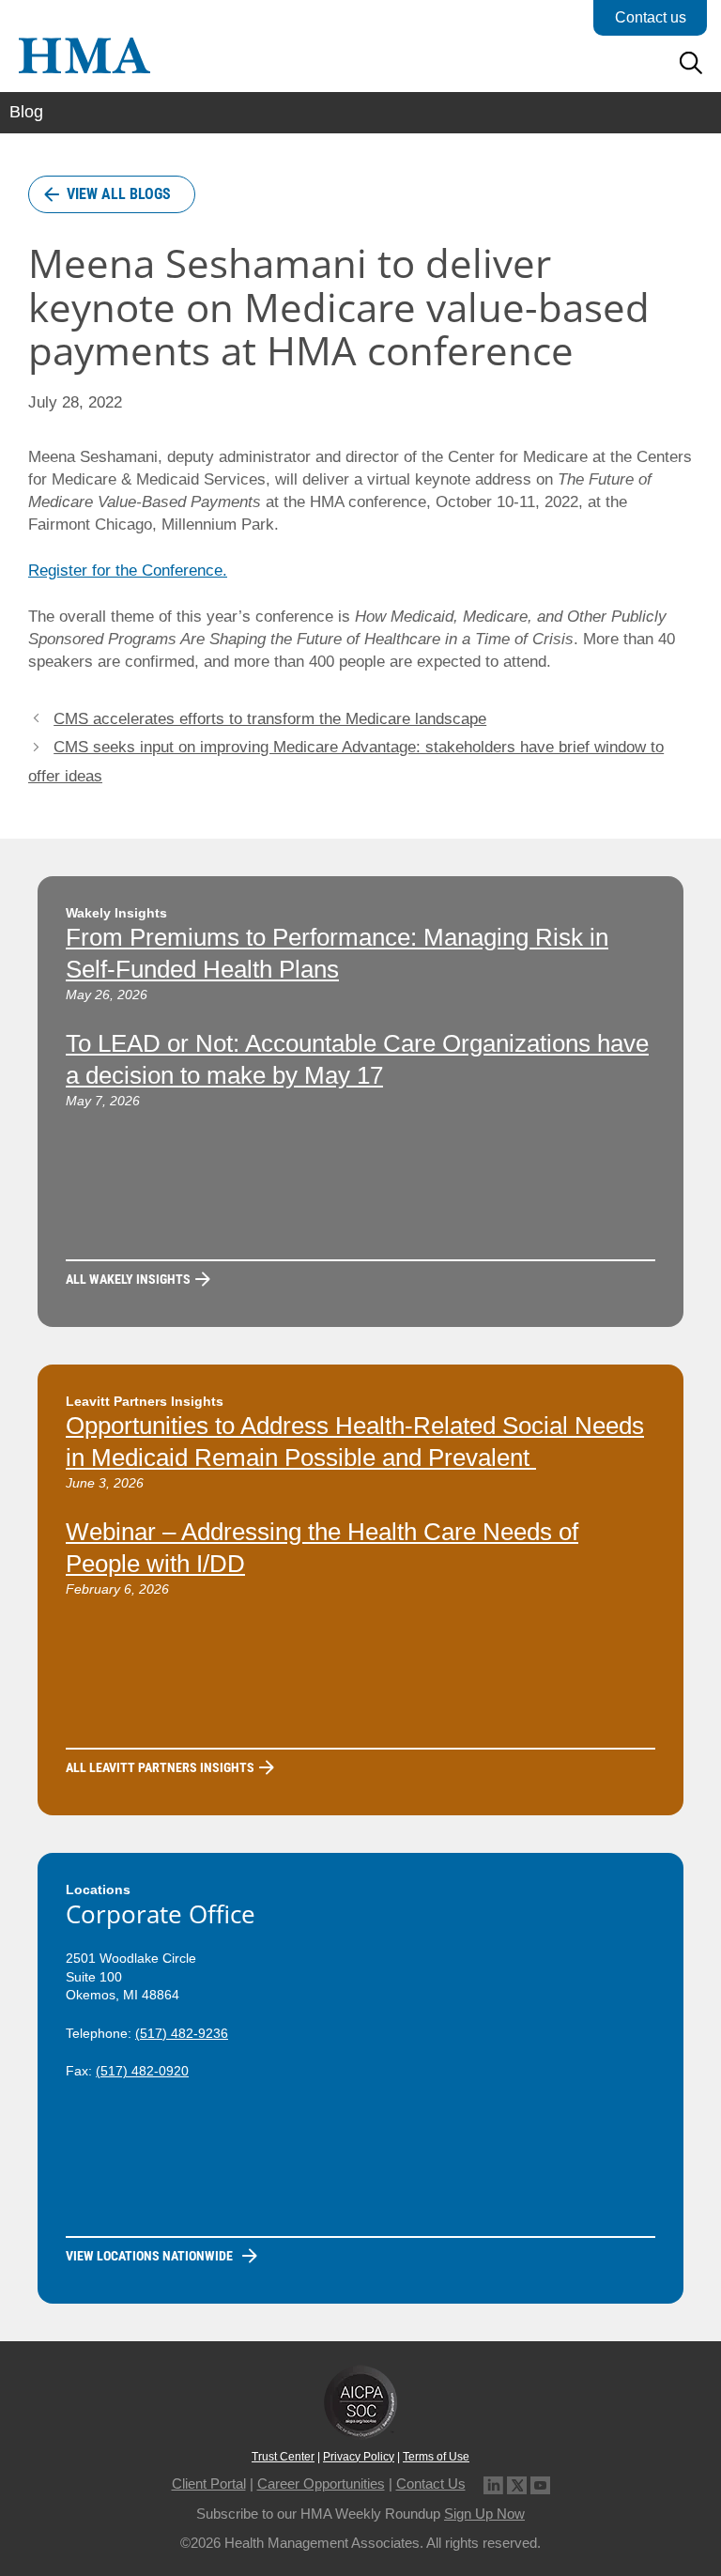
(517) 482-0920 (142, 2071)
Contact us (651, 17)
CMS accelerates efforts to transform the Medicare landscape (270, 719)
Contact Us (431, 2483)
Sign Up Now (484, 2514)
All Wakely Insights (128, 1279)
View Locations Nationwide (149, 2256)
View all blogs (119, 194)
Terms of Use (436, 2457)
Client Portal (209, 2483)
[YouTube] (540, 2483)
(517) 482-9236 (182, 2033)
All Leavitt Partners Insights (160, 1767)
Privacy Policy (359, 2457)
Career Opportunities (321, 2483)
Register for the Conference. (128, 571)
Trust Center (283, 2457)
